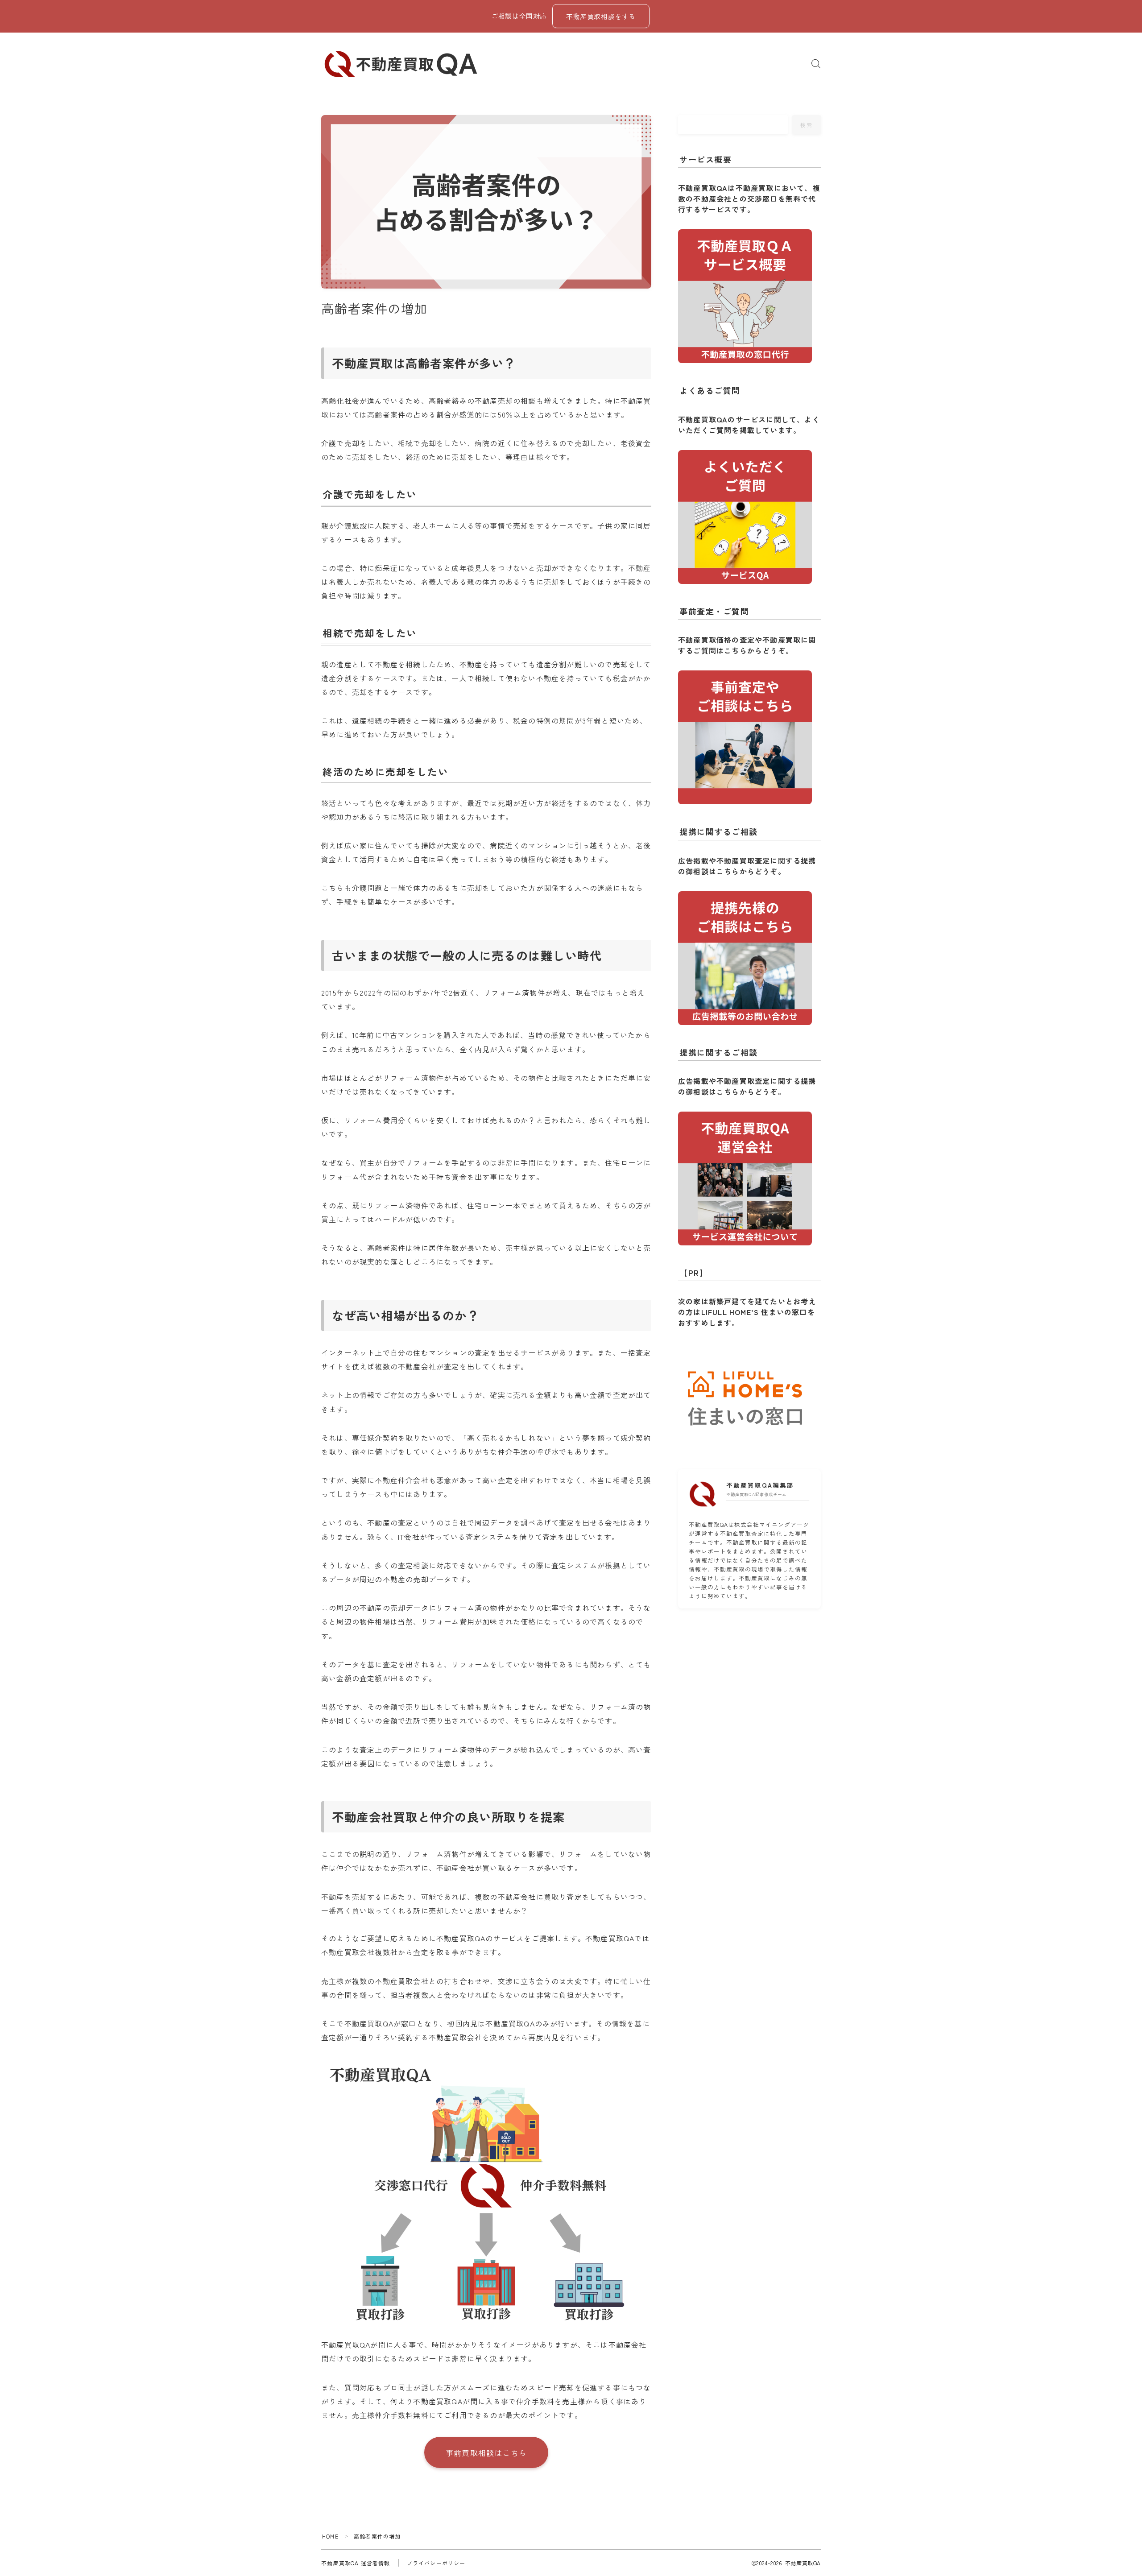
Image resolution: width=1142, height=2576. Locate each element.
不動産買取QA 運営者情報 (356, 2563)
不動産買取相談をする (601, 16)
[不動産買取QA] (401, 64)
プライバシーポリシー (436, 2563)
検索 (807, 125)
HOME (330, 2536)
